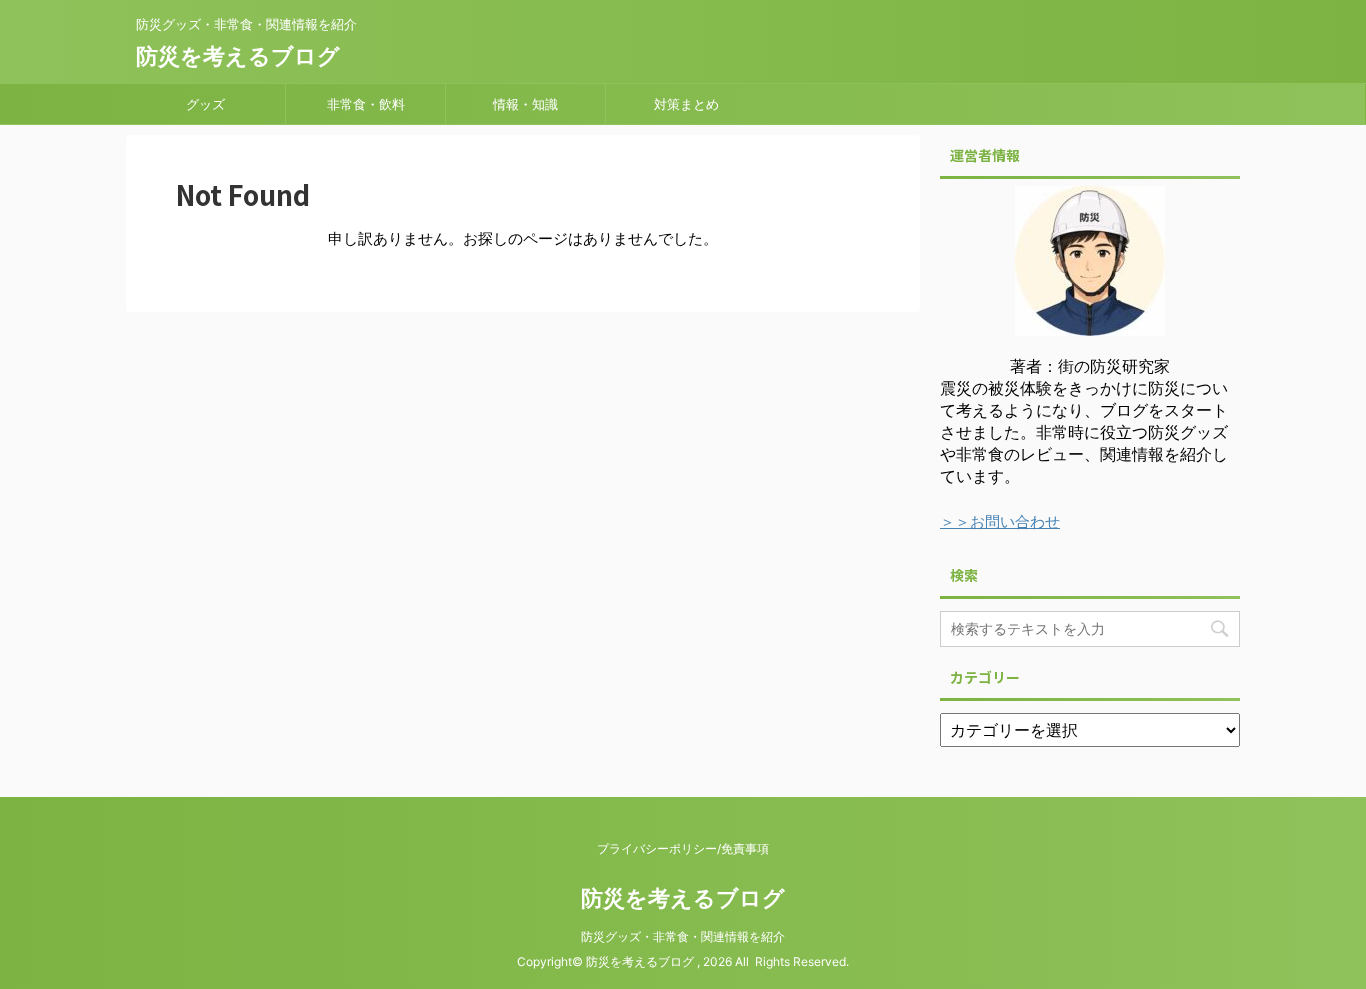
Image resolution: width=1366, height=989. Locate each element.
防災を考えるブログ (238, 56)
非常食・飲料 (366, 104)
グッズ (205, 104)
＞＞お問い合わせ (1000, 521)
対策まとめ (686, 104)
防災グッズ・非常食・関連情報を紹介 (683, 936)
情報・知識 (525, 104)
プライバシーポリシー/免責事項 (683, 848)
